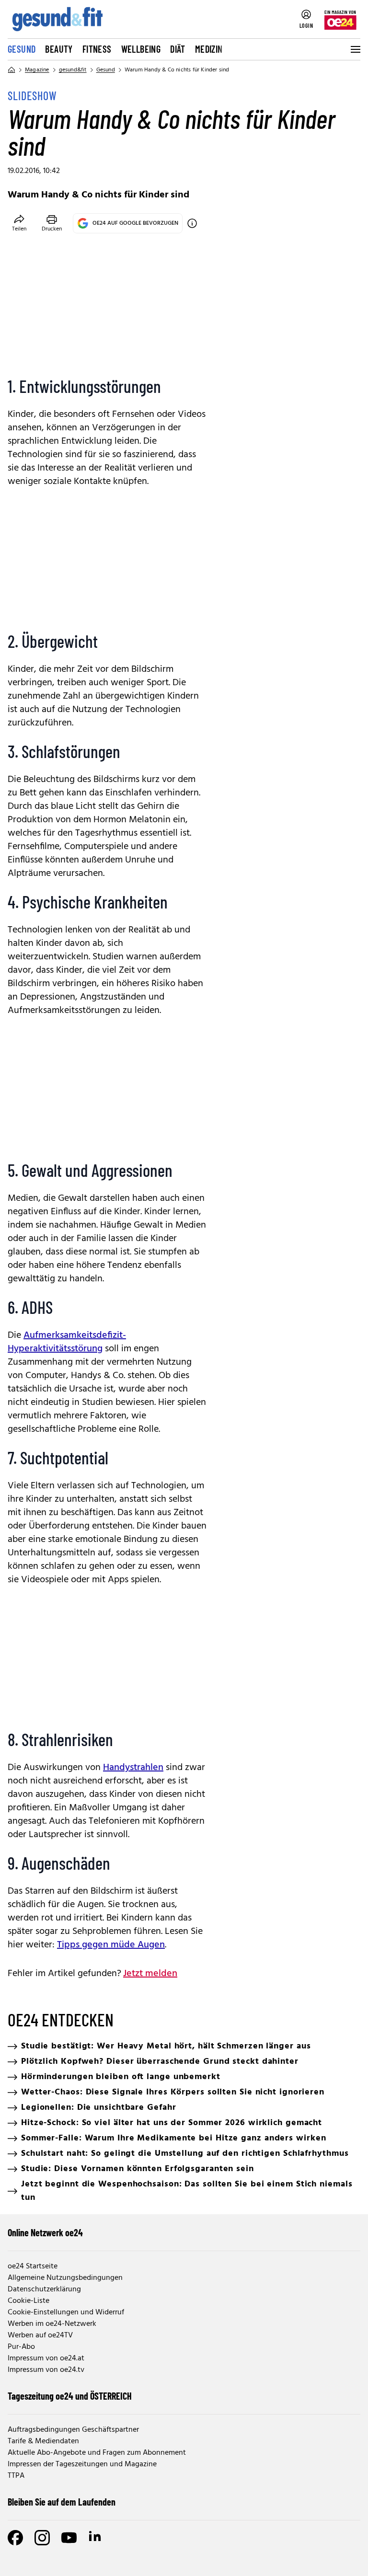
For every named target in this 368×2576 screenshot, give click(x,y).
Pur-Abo (21, 2347)
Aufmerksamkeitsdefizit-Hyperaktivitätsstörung (67, 1342)
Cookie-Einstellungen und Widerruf (66, 2312)
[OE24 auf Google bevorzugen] (192, 223)
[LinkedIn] (96, 2538)
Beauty (59, 49)
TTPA (16, 2476)
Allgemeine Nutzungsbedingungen (65, 2278)
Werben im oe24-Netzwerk (52, 2324)
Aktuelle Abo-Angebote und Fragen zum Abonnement (97, 2453)
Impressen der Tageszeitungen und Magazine (82, 2464)
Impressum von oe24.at (46, 2358)
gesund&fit (73, 70)
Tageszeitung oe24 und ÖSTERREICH (70, 2396)
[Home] (11, 70)
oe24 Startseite (33, 2266)
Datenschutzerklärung (44, 2289)
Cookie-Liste (29, 2301)
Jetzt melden (150, 1974)
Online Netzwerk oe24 (45, 2232)
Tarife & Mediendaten (43, 2441)
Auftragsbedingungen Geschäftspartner (73, 2430)
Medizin (209, 49)
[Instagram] (42, 2538)
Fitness (97, 49)
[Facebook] (15, 2538)
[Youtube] (69, 2538)
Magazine (37, 70)
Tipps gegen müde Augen (111, 1945)
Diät (178, 49)
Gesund (22, 49)
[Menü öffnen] (355, 49)
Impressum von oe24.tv (46, 2370)
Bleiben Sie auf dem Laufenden (62, 2502)
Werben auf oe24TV (40, 2335)
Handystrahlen (133, 1768)
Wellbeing (141, 49)
